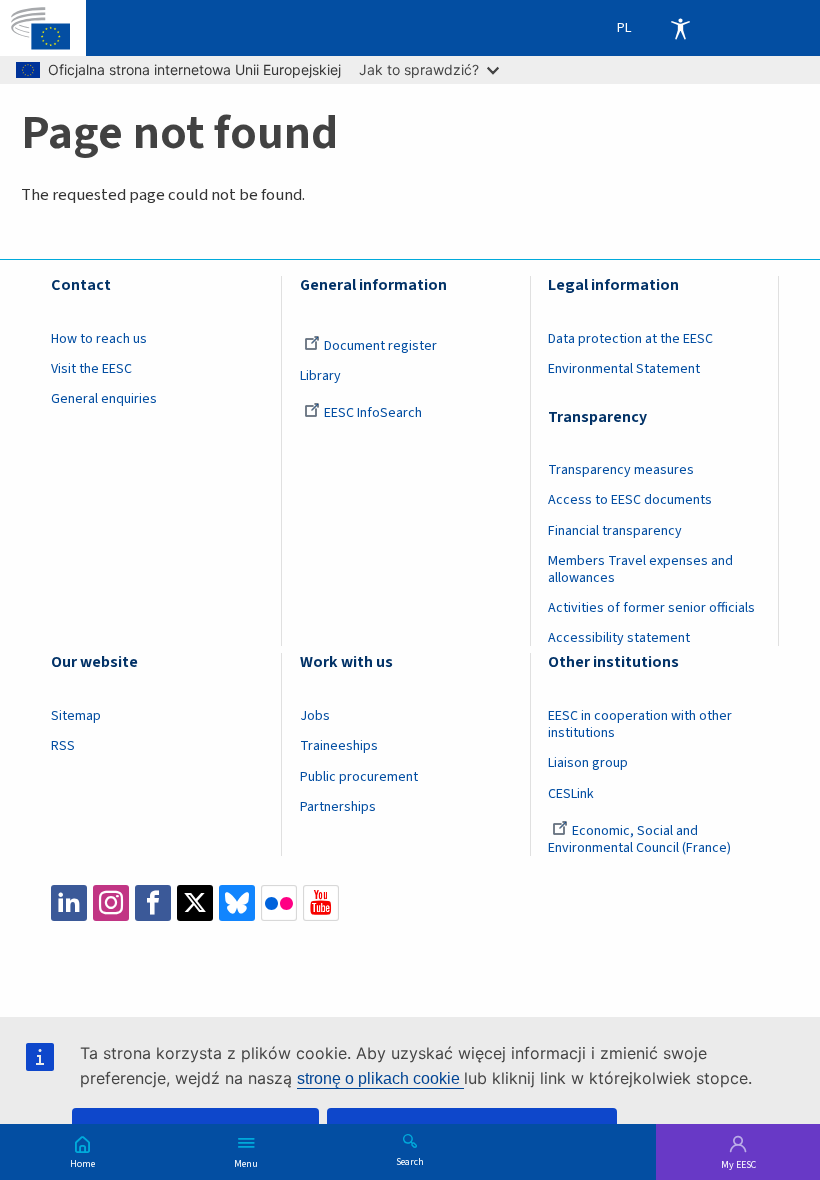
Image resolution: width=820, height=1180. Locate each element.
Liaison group (588, 763)
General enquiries (104, 399)
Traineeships (339, 746)
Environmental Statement (624, 369)
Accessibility (680, 28)
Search (410, 1161)
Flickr (279, 903)
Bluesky (237, 903)
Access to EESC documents (630, 500)
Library (320, 376)
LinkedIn (69, 903)
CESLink (571, 794)
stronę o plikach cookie (380, 1078)
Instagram (111, 903)
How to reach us (99, 339)
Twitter (195, 903)
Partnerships (338, 807)
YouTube (321, 903)
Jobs (315, 716)
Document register (380, 346)
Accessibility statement (619, 638)
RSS (63, 746)
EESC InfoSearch (373, 413)
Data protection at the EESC (630, 339)
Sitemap (76, 716)
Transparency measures (621, 470)
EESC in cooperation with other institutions (640, 724)
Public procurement (359, 777)
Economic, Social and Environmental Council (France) (641, 839)
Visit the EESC (91, 369)
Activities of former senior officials (651, 608)
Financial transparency (615, 531)
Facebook (153, 903)
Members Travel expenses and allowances (640, 569)
